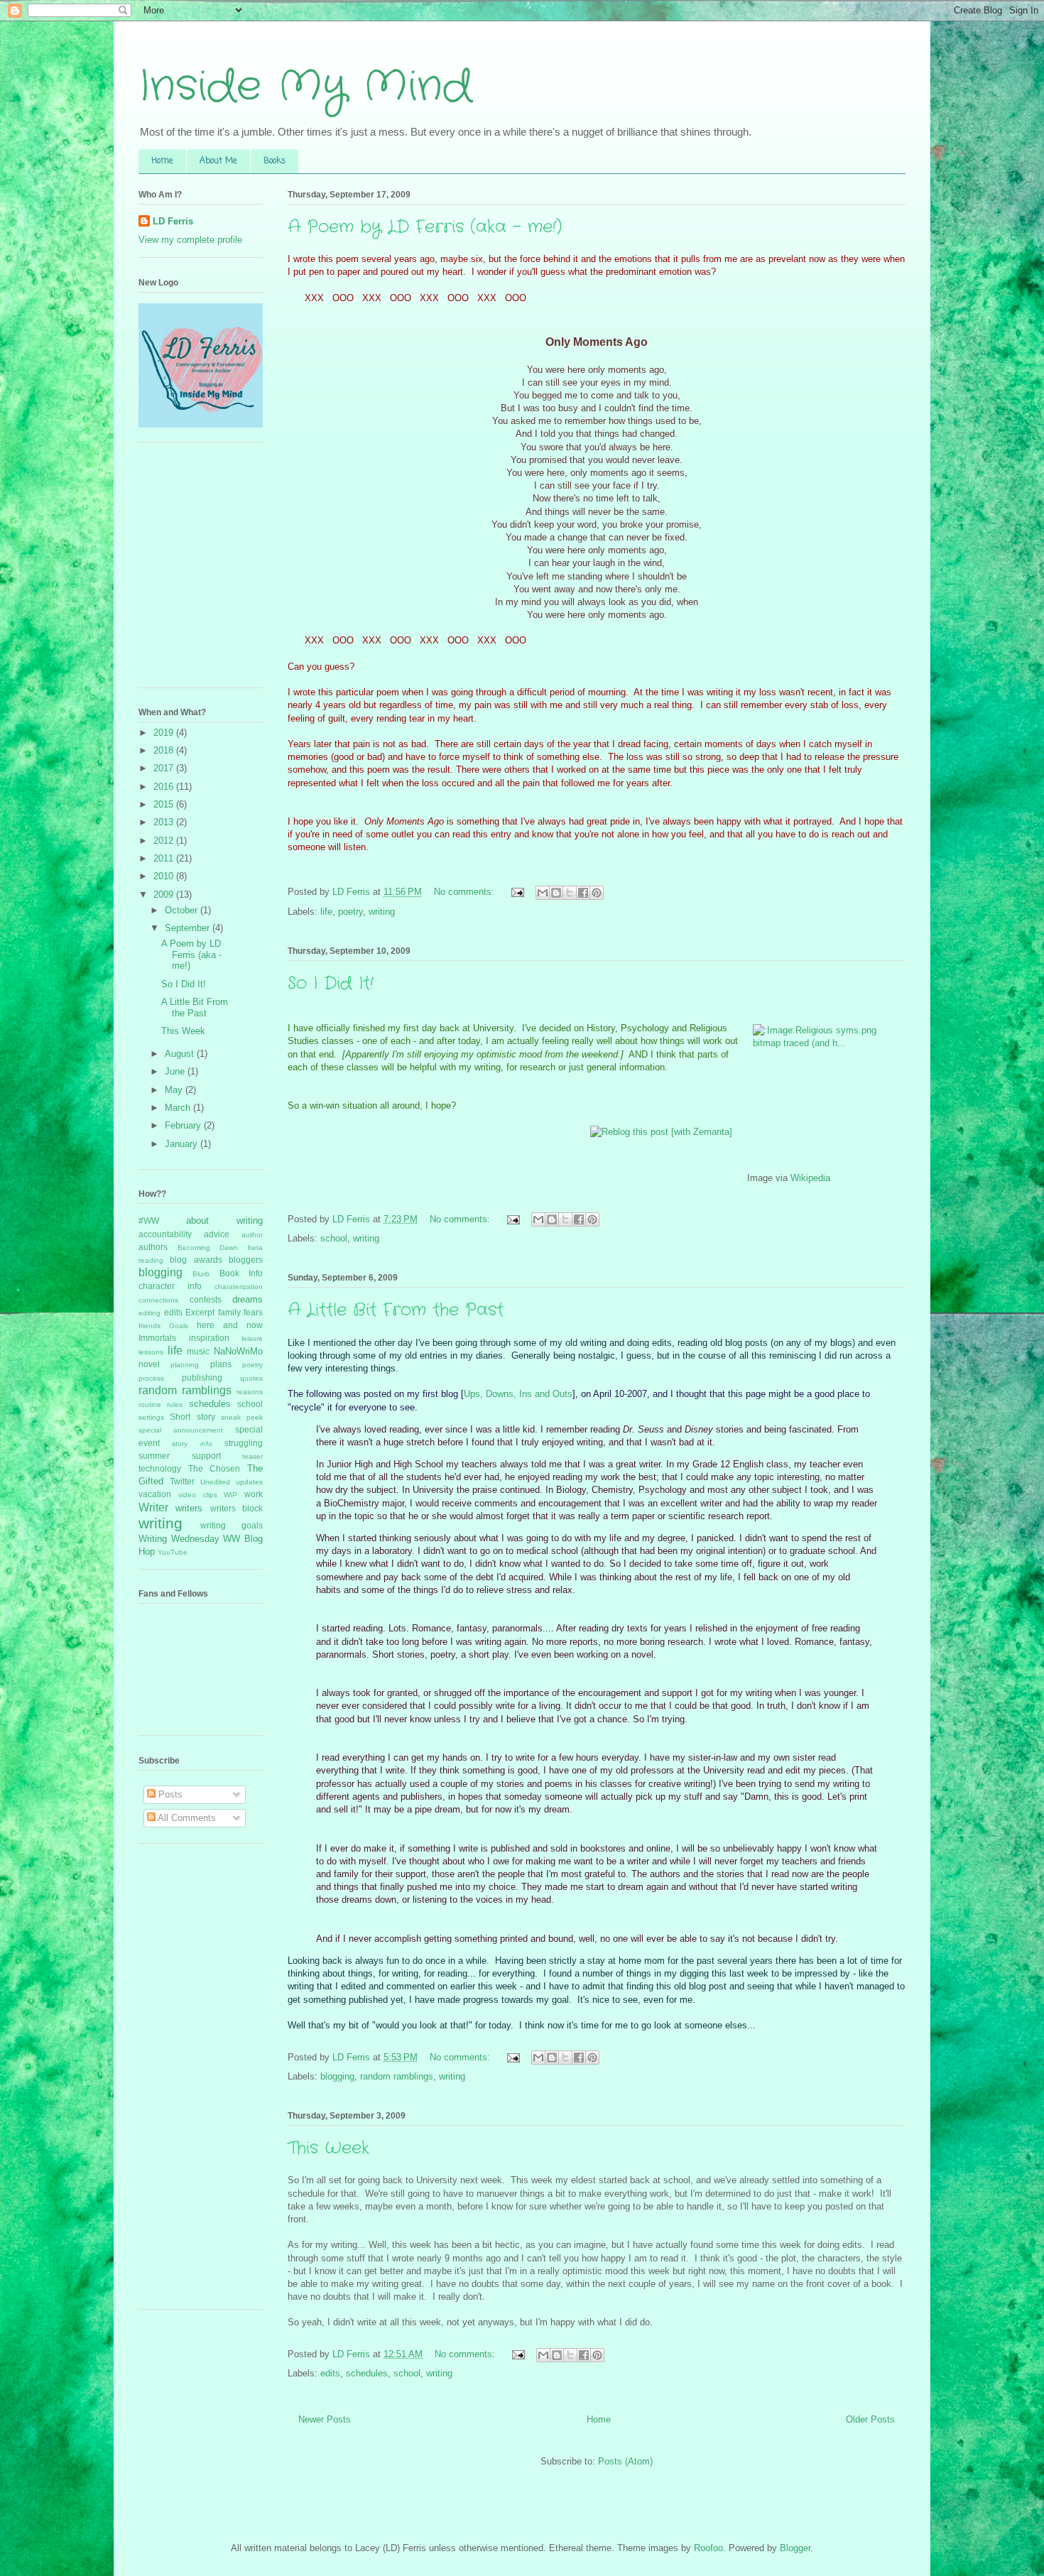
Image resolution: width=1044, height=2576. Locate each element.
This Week (328, 2148)
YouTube (173, 1552)
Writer (153, 1507)
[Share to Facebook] (583, 893)
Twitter (182, 1481)
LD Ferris (173, 221)
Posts (169, 1794)
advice (217, 1234)
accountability (165, 1234)
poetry (350, 912)
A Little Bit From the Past (396, 1310)
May (175, 1090)
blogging (337, 2076)
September (189, 928)
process (151, 1378)
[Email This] (543, 893)
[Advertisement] (195, 2082)
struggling (244, 1443)
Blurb (201, 1274)
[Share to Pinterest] (597, 893)
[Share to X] (570, 893)
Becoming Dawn (208, 1248)
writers (189, 1508)
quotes (251, 1378)
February (184, 1125)
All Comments (186, 1818)
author (252, 1235)
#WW (149, 1221)
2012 (165, 841)
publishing (202, 1377)
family (229, 1312)
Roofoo (708, 2548)
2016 (165, 787)
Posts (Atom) (625, 2461)
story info (192, 1444)
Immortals (157, 1338)
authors (153, 1247)
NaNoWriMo (238, 1351)
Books (274, 161)
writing (382, 912)
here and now (230, 1325)
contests (206, 1299)
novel (149, 1364)
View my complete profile (190, 240)
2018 (165, 750)
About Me (218, 161)
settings (151, 1417)
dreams (248, 1299)
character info (170, 1286)
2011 (165, 858)
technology (160, 1468)
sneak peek (242, 1417)
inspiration (209, 1338)
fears (253, 1312)
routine (150, 1404)
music (198, 1351)
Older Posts (870, 2419)
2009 (165, 895)
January (183, 1144)
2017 (165, 768)
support (206, 1456)
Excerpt (200, 1312)
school (334, 1238)
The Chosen (214, 1468)
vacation (155, 1494)
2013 (165, 822)
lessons (151, 1352)
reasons (250, 1392)
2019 (165, 733)
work (254, 1494)
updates (249, 1482)
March (179, 1108)
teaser (252, 1456)
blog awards (196, 1260)
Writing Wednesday (179, 1539)
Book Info (241, 1273)
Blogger (795, 2548)
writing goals (232, 1525)
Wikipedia (810, 1178)
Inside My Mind (305, 87)
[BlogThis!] (556, 893)
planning (185, 1365)
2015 (165, 804)
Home (162, 161)
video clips (198, 1495)
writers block (236, 1508)
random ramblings (397, 2076)
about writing (224, 1221)
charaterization (239, 1287)
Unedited (215, 1482)
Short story (192, 1417)
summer (154, 1456)
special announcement (181, 1430)
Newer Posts (325, 2419)
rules (175, 1404)
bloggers (246, 1260)
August (181, 1054)
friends (149, 1326)
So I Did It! (331, 984)
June (176, 1071)
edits (330, 2373)
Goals (179, 1326)
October (183, 910)
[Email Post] (517, 892)
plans (221, 1364)
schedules (367, 2373)
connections (158, 1300)
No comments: (466, 892)
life (326, 912)
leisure (252, 1338)
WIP (230, 1495)
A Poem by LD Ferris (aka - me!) (425, 227)
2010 (165, 876)
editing (149, 1313)
